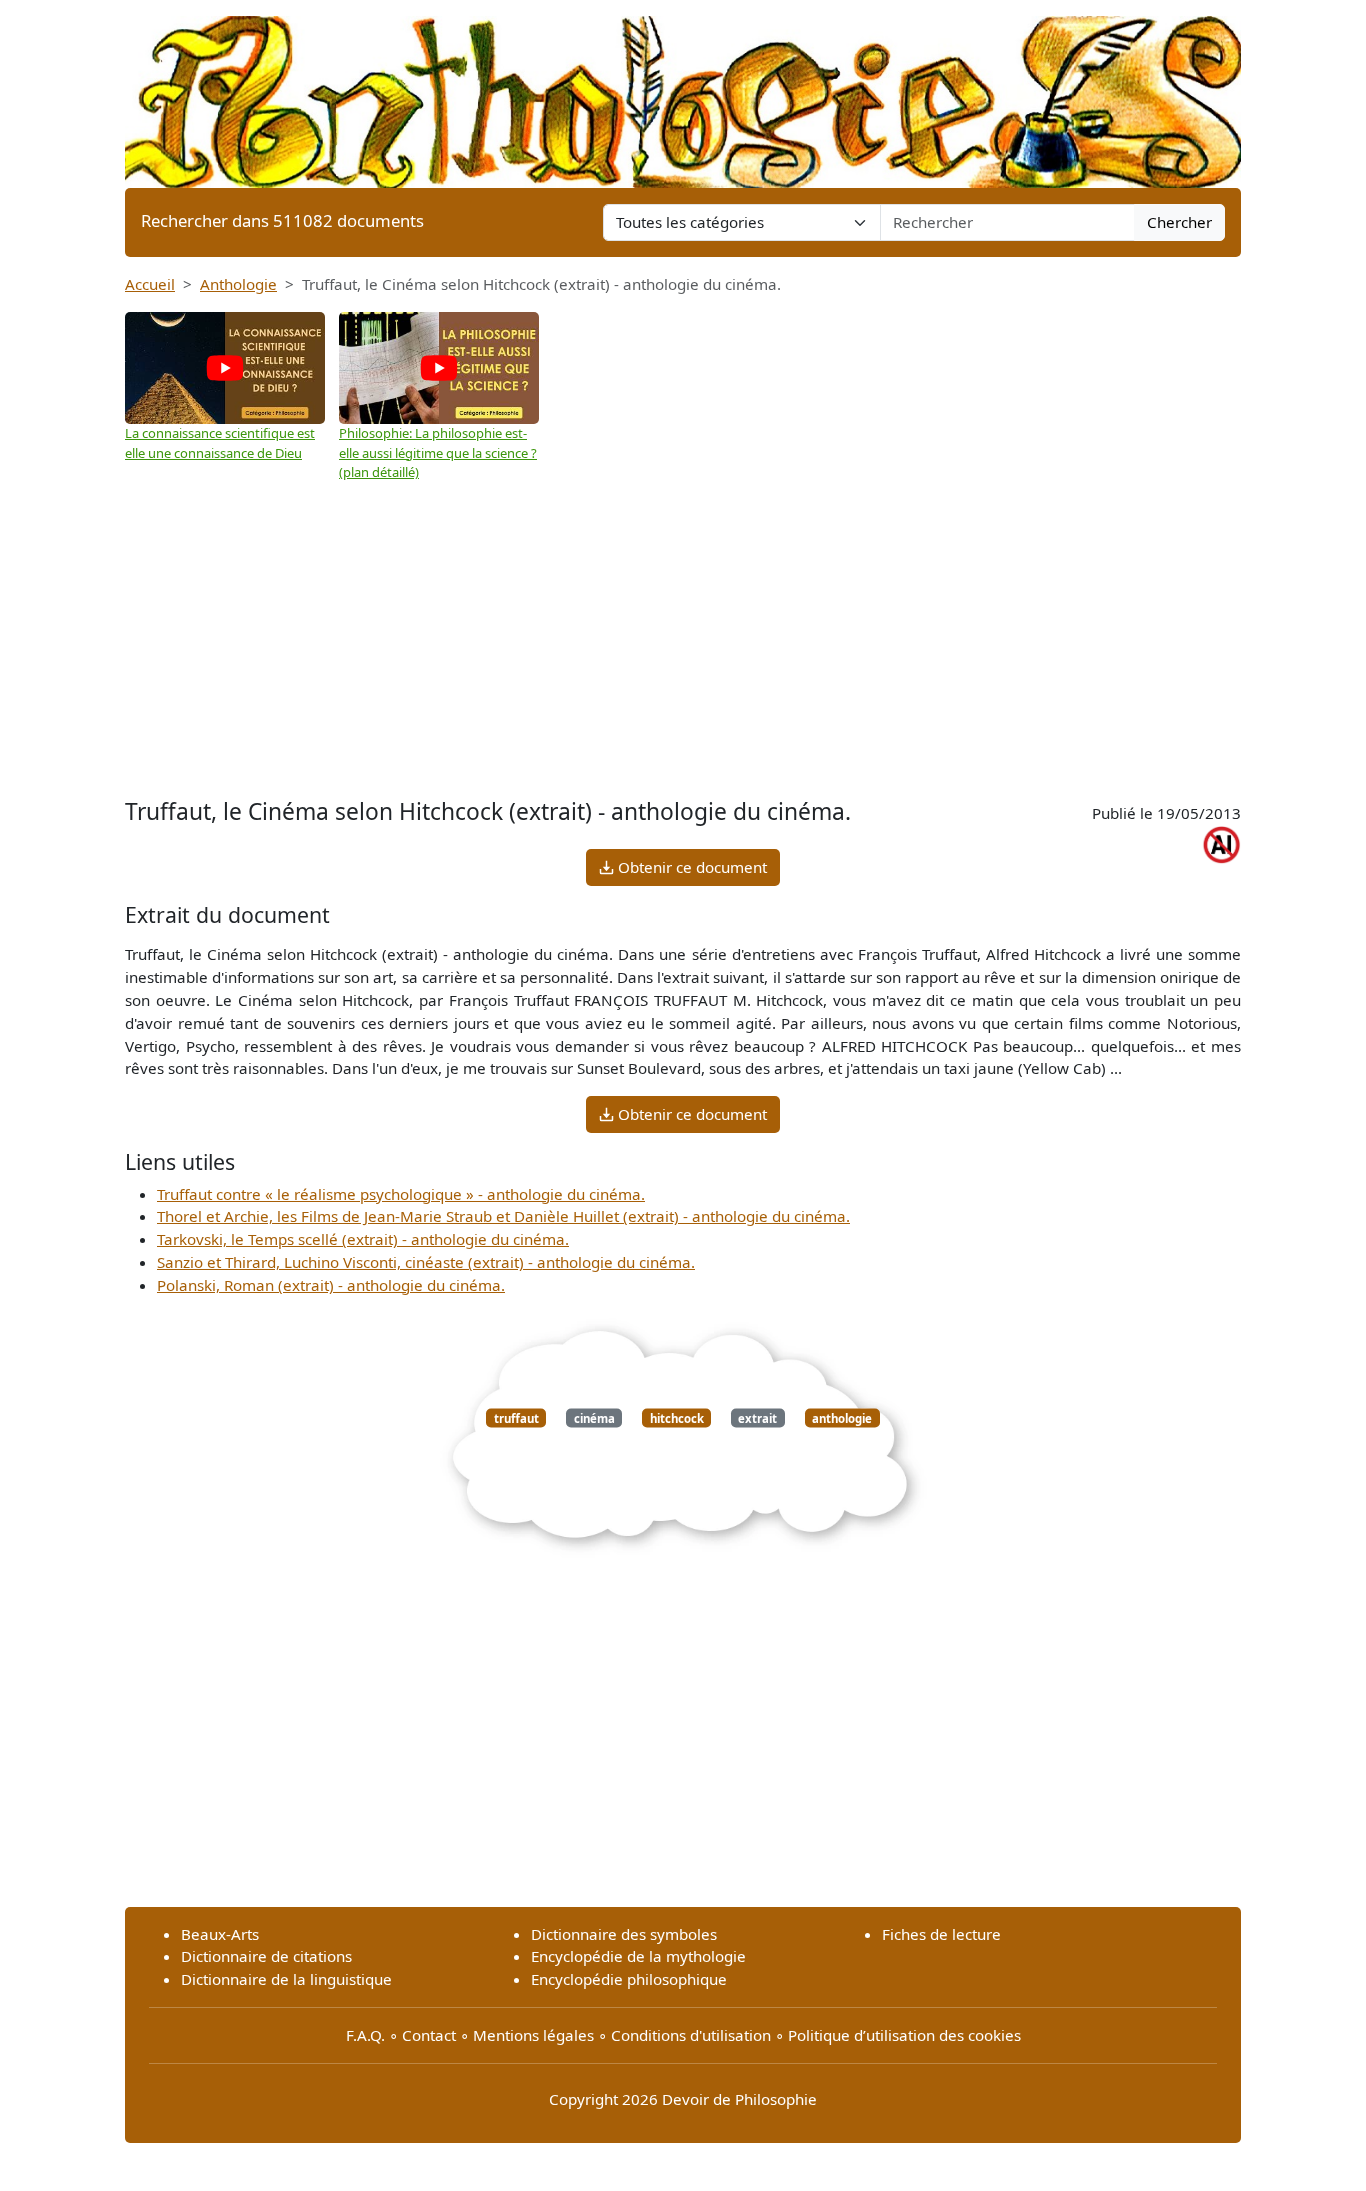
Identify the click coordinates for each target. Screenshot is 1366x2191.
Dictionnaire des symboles (624, 1934)
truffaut (516, 1417)
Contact (429, 2035)
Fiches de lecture (941, 1934)
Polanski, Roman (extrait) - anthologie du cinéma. (331, 1285)
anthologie (842, 1417)
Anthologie (238, 284)
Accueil (150, 284)
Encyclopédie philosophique (629, 1979)
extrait (757, 1417)
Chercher (1179, 222)
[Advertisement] (683, 633)
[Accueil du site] (683, 92)
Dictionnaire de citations (266, 1956)
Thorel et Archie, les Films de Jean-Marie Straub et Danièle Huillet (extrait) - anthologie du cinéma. (503, 1216)
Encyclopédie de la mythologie (638, 1956)
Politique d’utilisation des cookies (904, 2035)
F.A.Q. (365, 2035)
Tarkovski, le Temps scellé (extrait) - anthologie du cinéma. (363, 1239)
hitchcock (677, 1417)
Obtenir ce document (690, 867)
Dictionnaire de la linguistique (286, 1979)
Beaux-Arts (220, 1934)
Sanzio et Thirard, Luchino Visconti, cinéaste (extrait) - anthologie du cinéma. (426, 1262)
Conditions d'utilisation (691, 2035)
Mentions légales (533, 2035)
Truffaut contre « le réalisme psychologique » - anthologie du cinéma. (401, 1194)
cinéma (594, 1417)
